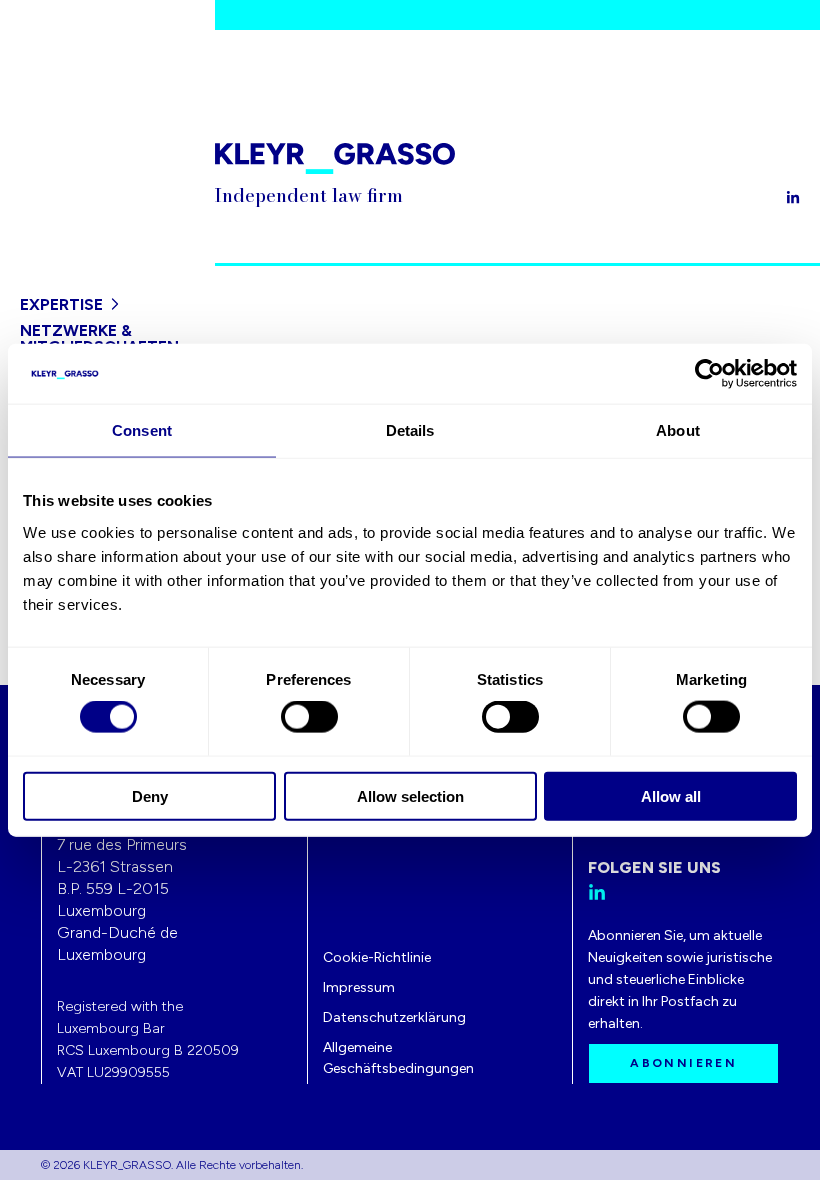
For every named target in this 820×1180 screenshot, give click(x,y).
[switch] (309, 717)
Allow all (671, 795)
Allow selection (410, 795)
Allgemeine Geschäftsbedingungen (398, 1058)
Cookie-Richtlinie (377, 957)
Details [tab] (410, 430)
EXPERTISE (61, 304)
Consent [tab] (142, 430)
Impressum (359, 987)
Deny (150, 795)
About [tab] (678, 430)
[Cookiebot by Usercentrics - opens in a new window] (709, 374)
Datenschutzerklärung (394, 1017)
